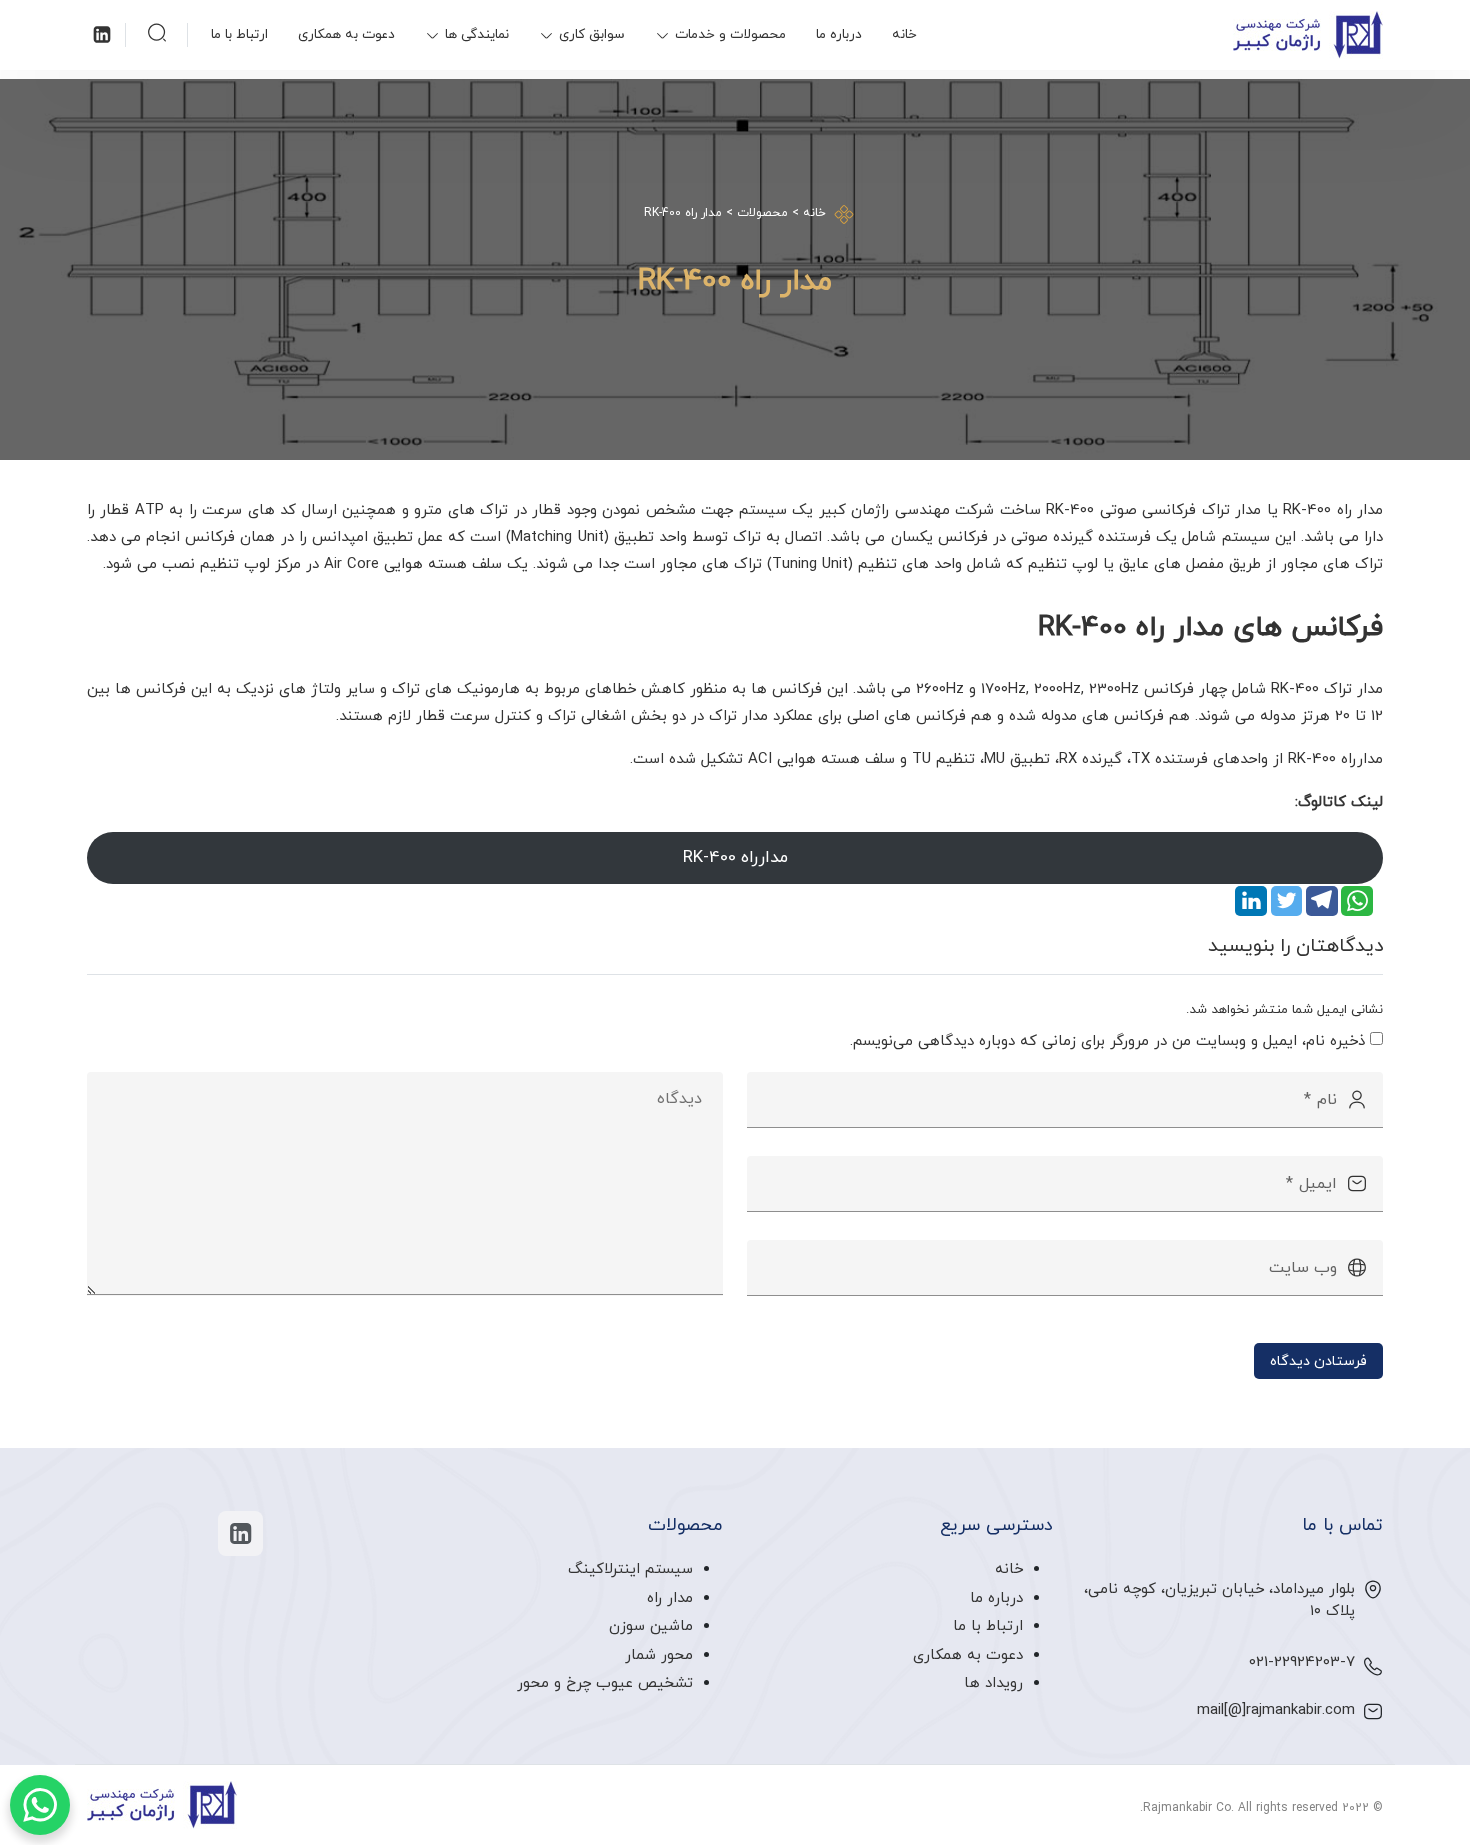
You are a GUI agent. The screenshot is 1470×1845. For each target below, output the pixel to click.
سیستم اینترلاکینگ (630, 1569)
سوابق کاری (592, 34)
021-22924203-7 (1302, 1662)
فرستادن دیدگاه (1318, 1360)
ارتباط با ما (239, 34)
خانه (904, 34)
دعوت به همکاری (346, 34)
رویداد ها (993, 1683)
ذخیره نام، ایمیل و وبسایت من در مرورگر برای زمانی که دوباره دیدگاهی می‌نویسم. (1107, 1041)
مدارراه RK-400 (735, 858)
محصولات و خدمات (730, 34)
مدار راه (670, 1598)
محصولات (762, 213)
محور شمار (659, 1655)
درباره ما (839, 34)
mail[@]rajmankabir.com (1276, 1710)
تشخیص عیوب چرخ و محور (605, 1683)
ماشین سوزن (651, 1626)
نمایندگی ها (477, 34)
